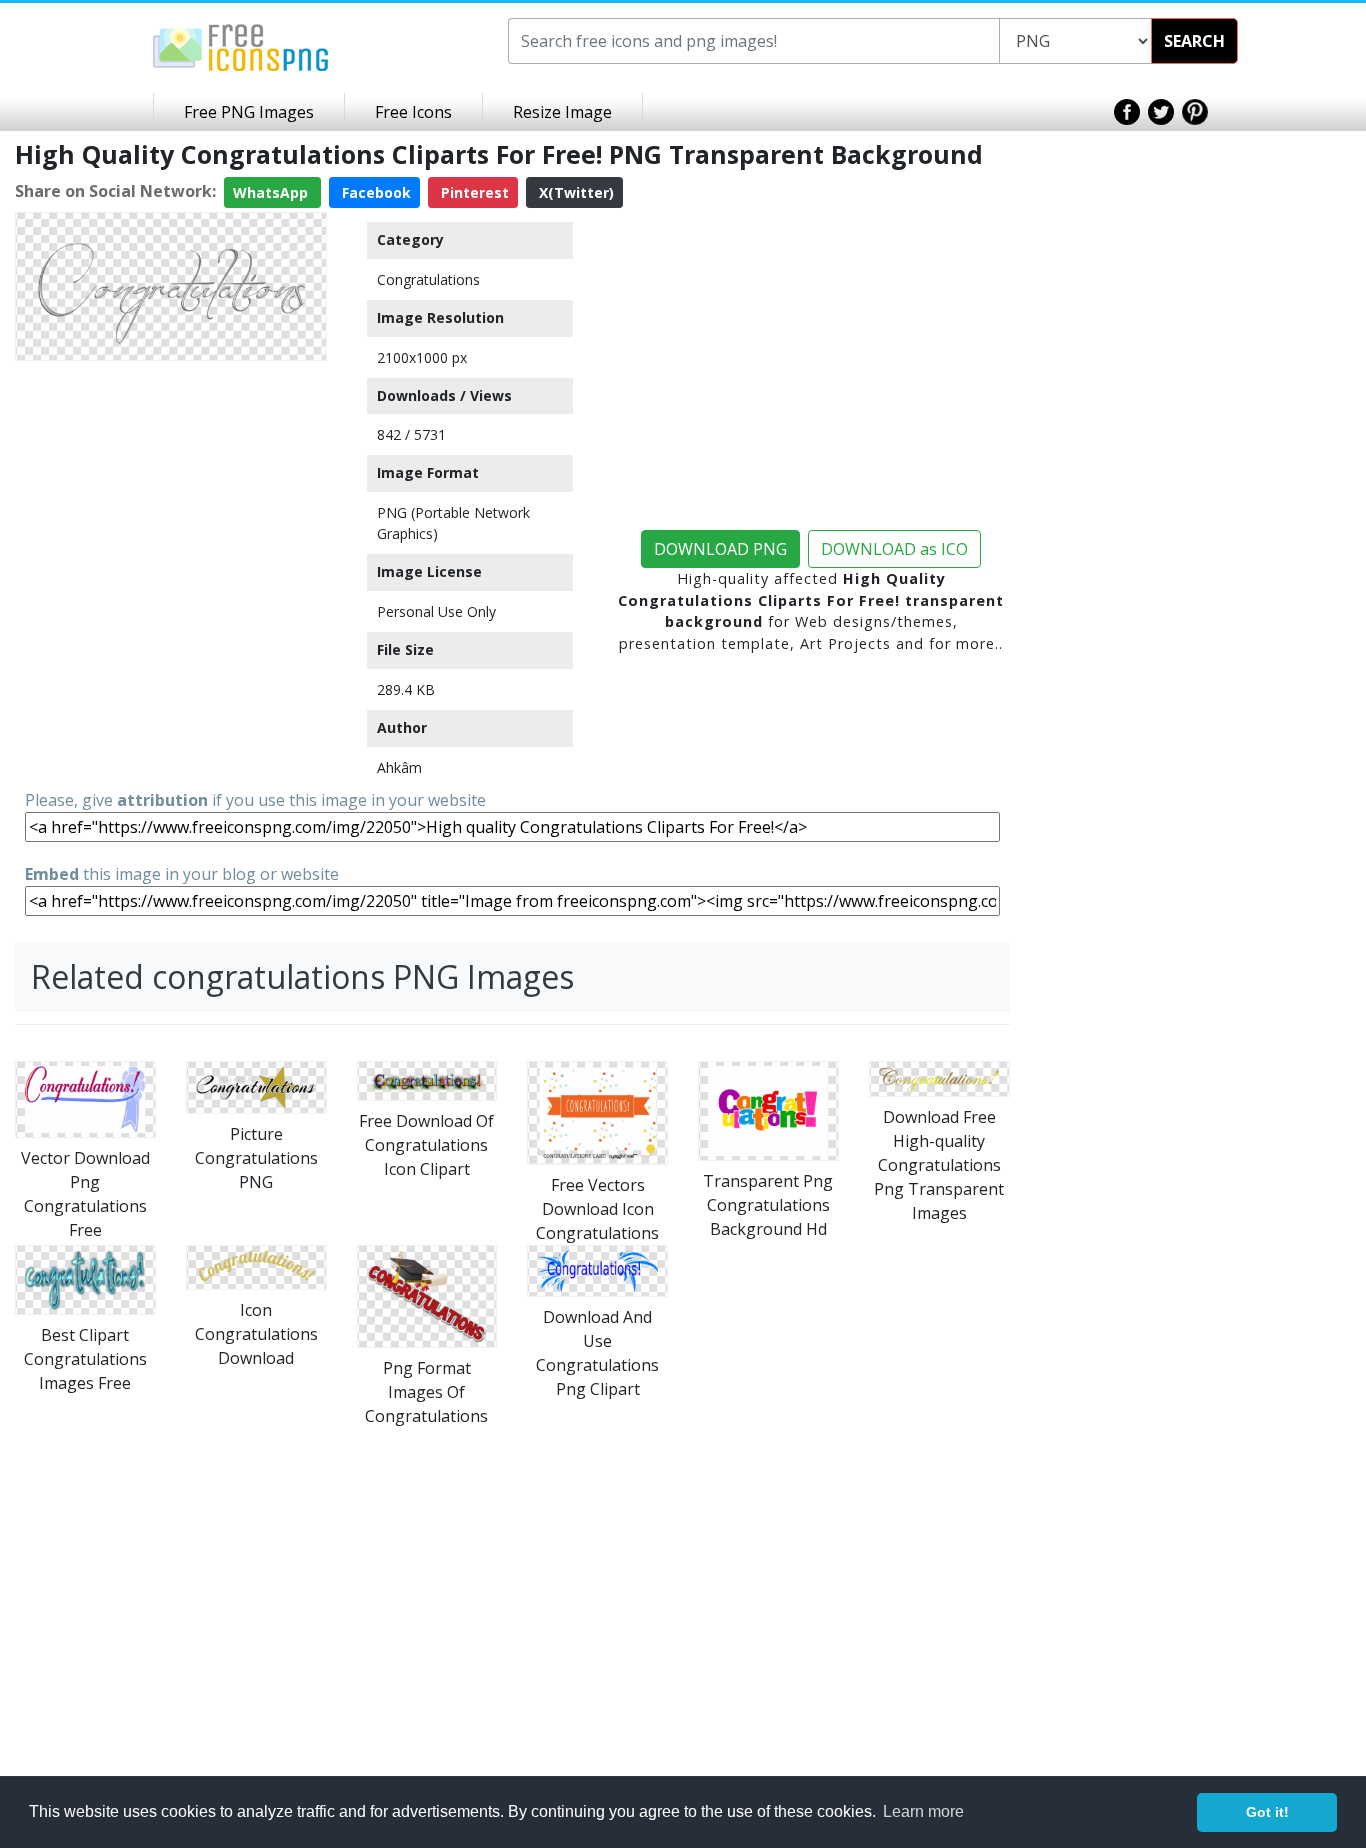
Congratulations (428, 279)
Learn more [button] (923, 1811)
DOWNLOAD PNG (720, 549)
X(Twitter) (574, 192)
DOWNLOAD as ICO (894, 549)
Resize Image (562, 112)
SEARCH (1194, 41)
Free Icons (413, 112)
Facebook (374, 192)
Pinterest (473, 192)
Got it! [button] (1267, 1812)
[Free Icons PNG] (241, 46)
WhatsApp (272, 192)
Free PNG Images (249, 112)
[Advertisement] (171, 494)
